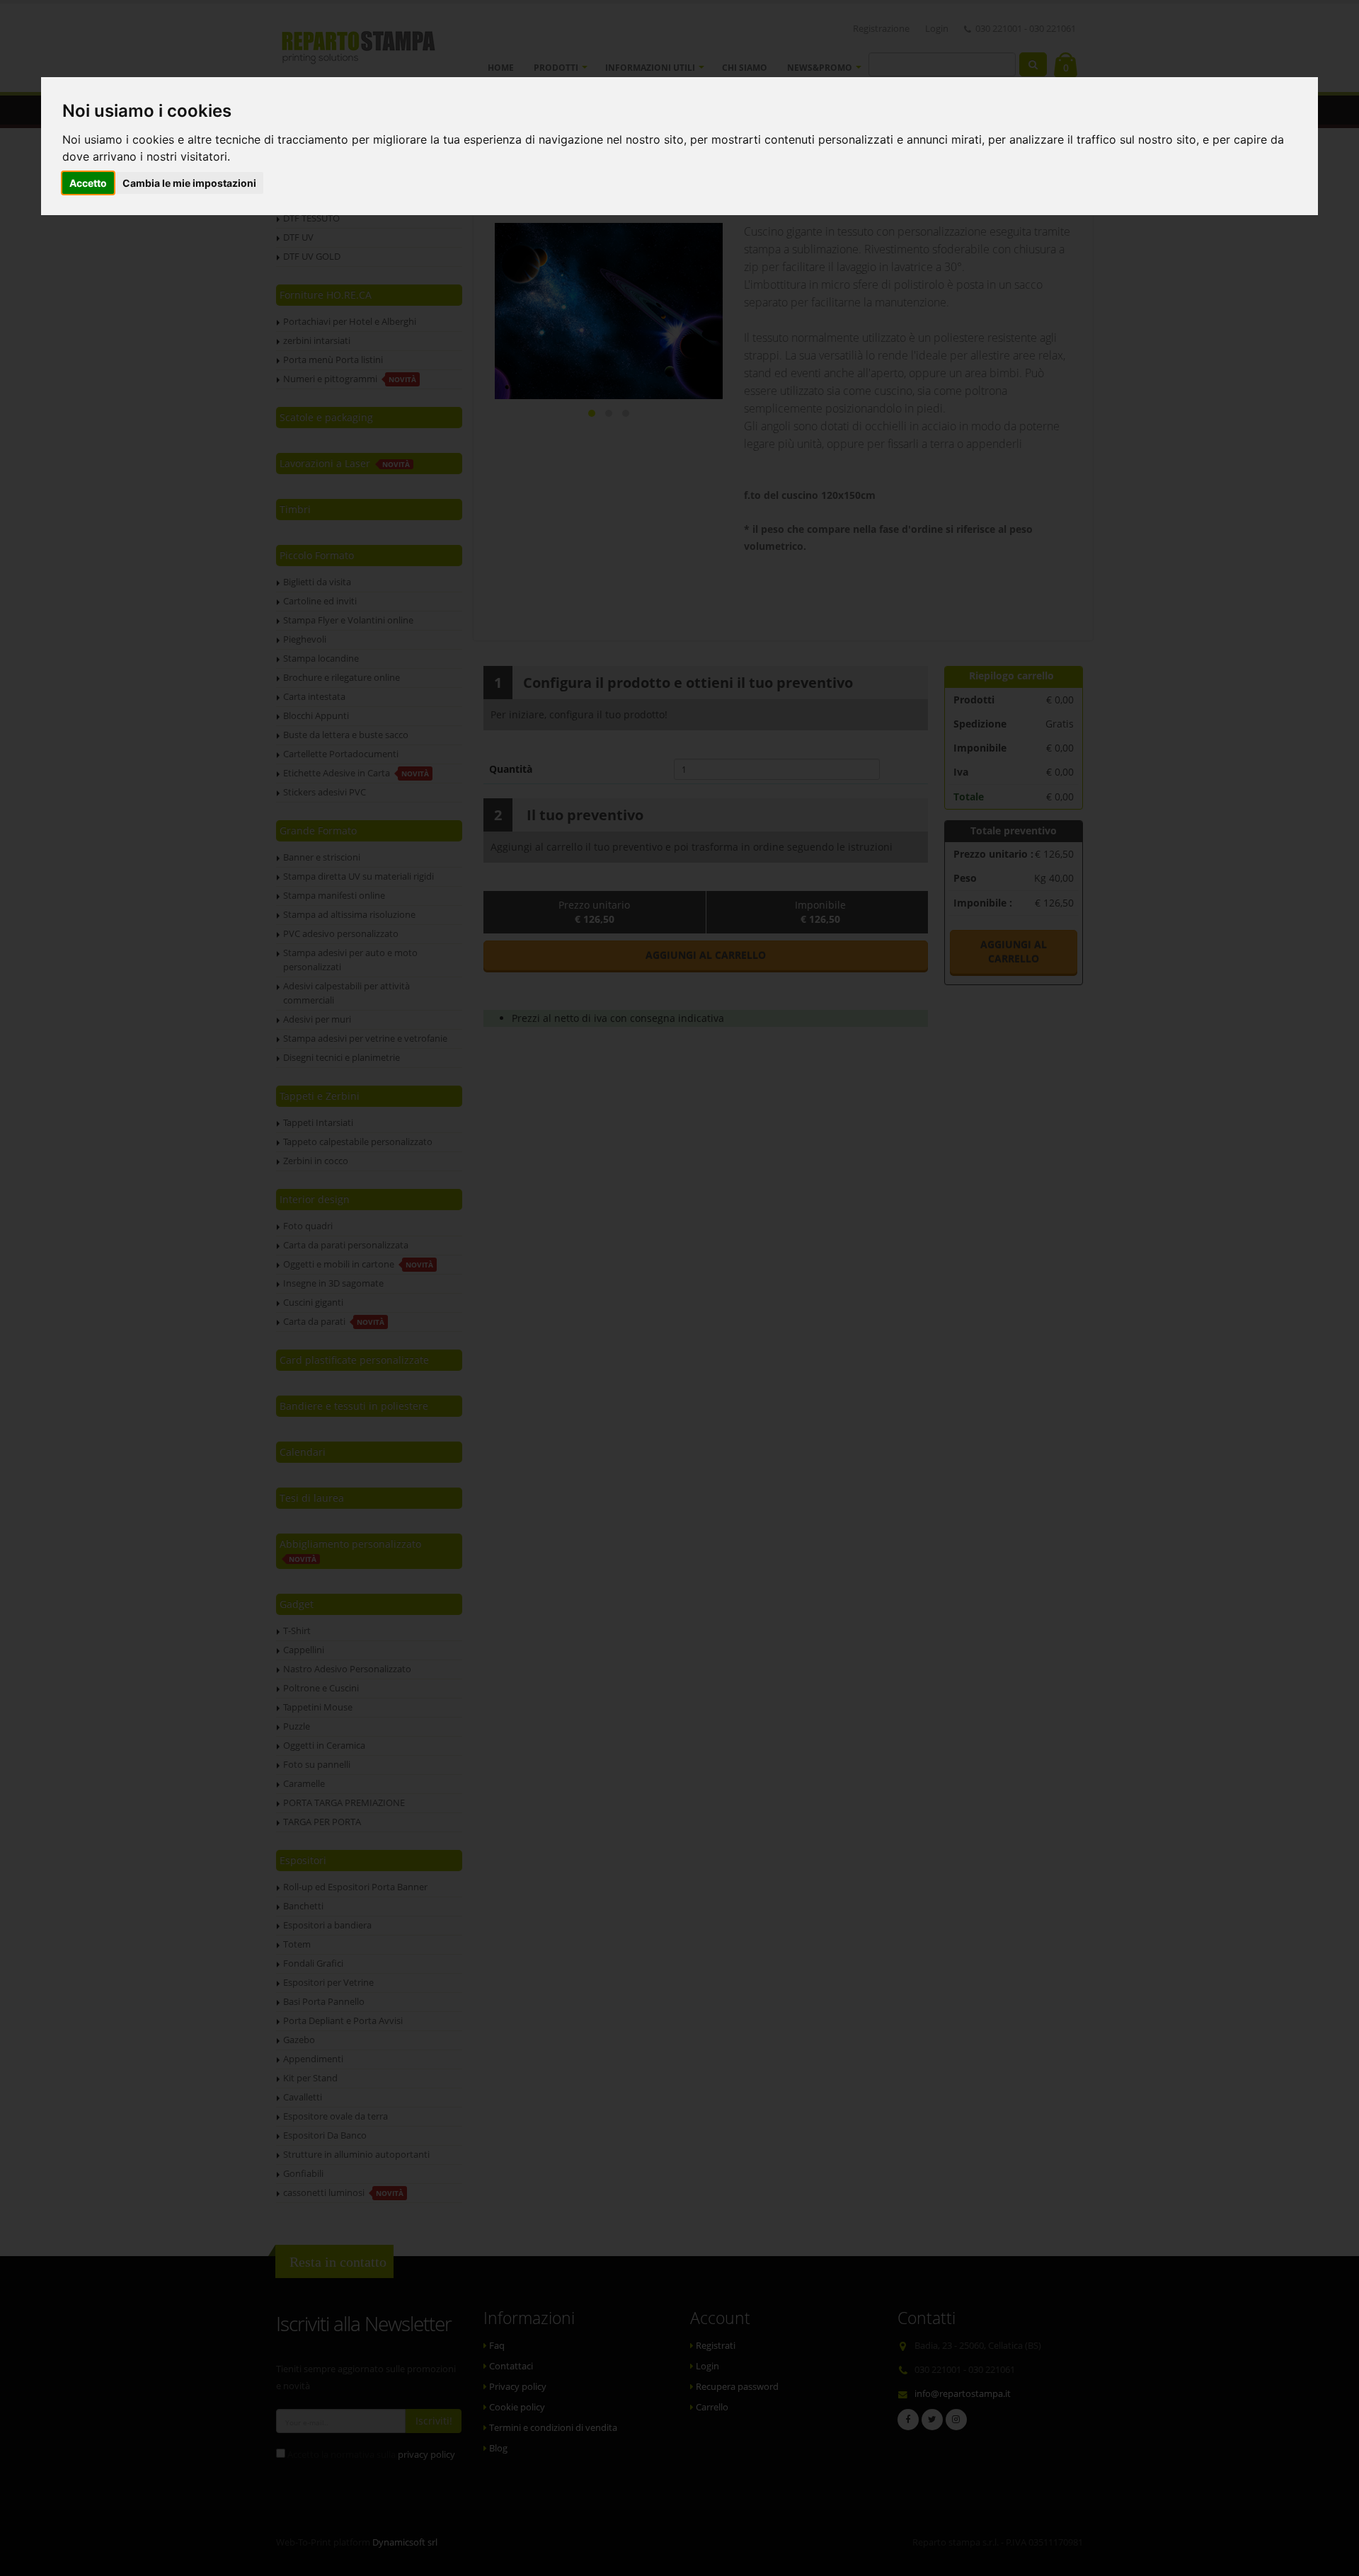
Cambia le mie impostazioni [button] (189, 183)
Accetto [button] (88, 183)
